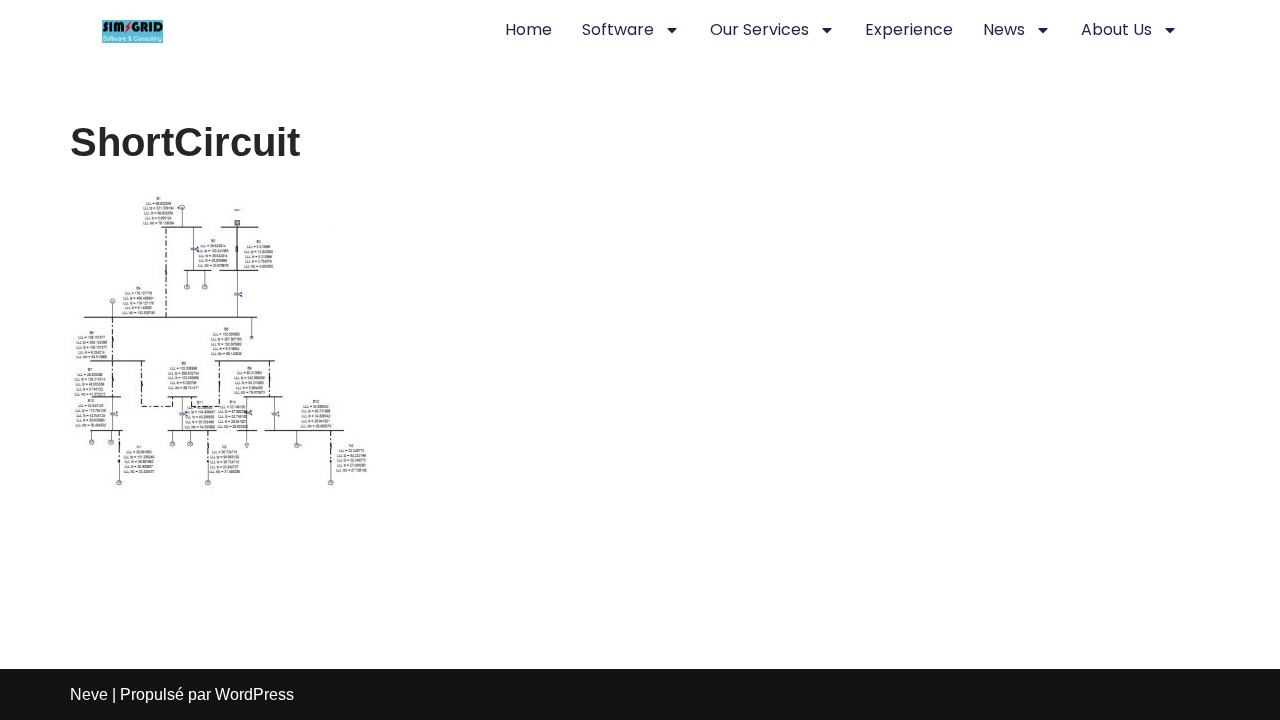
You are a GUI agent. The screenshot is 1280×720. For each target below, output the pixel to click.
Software (618, 29)
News (1004, 29)
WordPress (254, 694)
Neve (89, 694)
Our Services (759, 29)
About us (1116, 29)
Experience (909, 29)
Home (528, 29)
